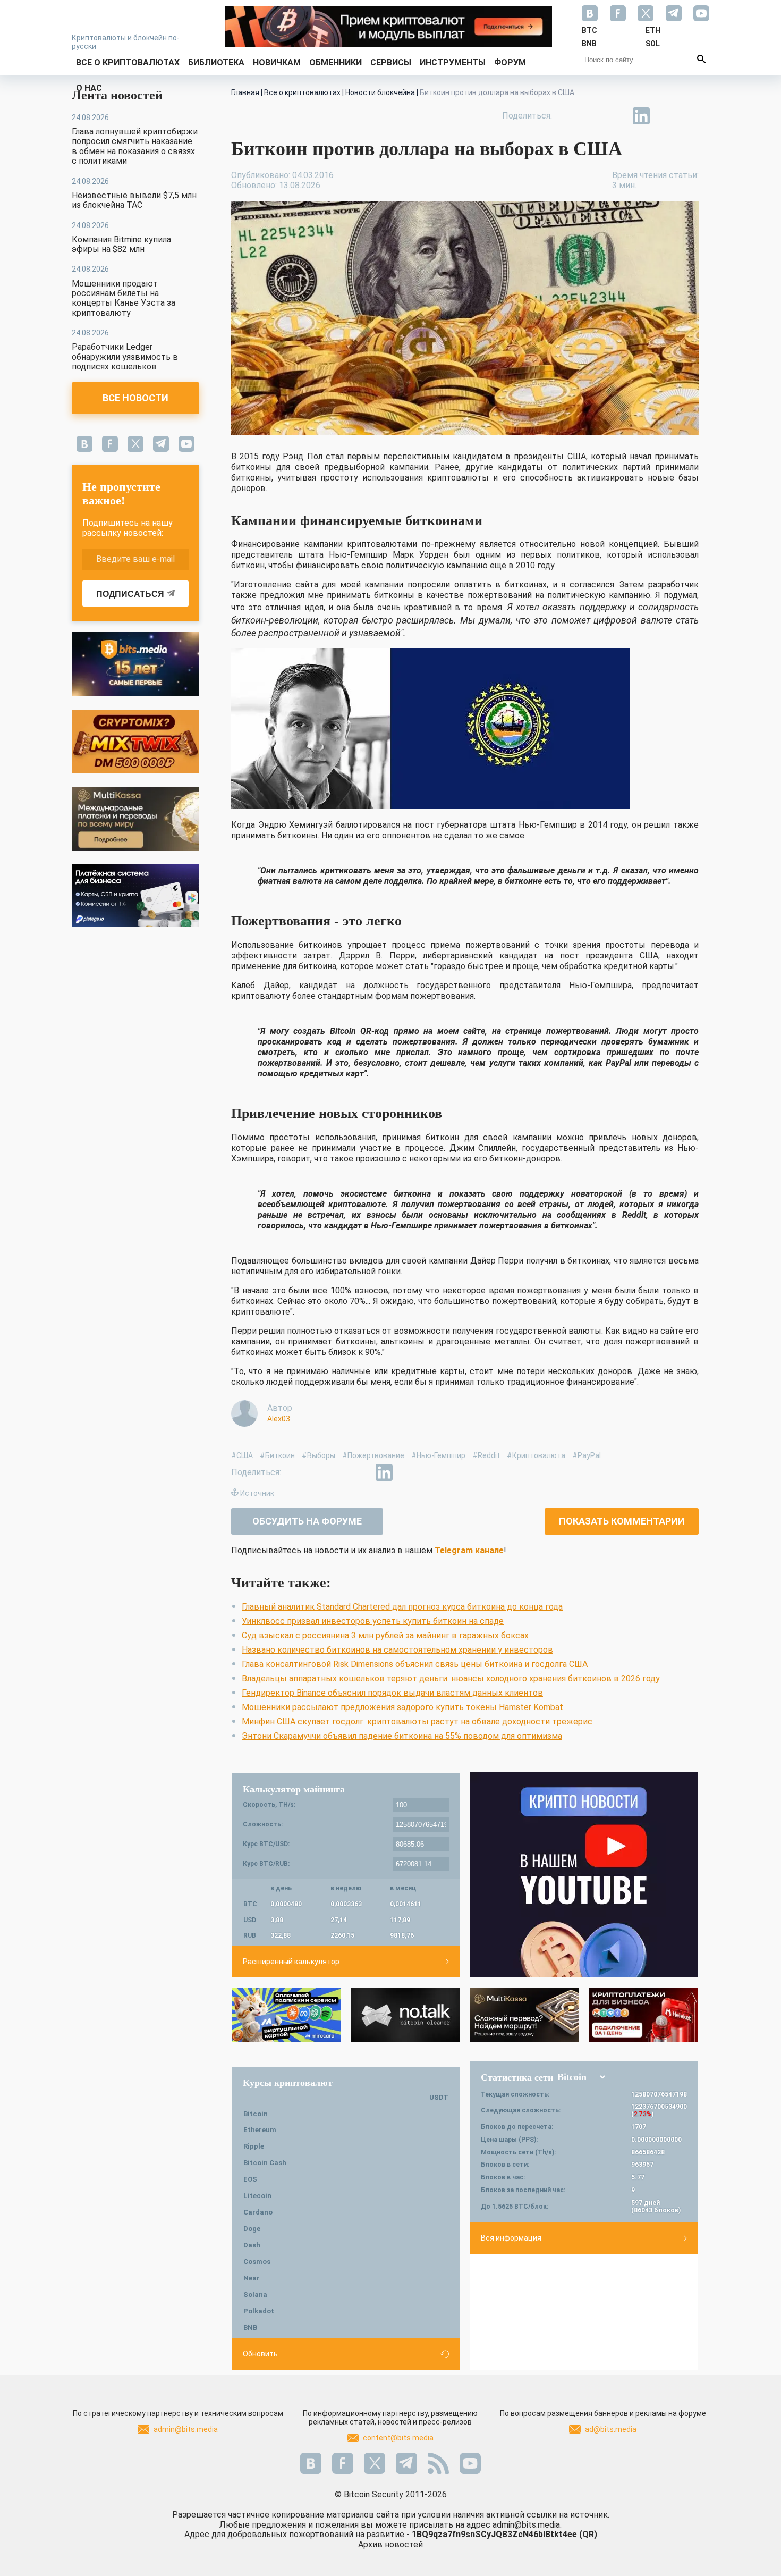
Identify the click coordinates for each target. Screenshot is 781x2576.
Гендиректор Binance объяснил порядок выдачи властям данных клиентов (392, 1693)
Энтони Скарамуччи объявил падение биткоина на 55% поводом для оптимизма (402, 1736)
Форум (510, 62)
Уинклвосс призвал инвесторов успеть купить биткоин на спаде (373, 1621)
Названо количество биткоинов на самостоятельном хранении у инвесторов (397, 1650)
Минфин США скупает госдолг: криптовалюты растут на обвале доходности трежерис (417, 1721)
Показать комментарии (622, 1521)
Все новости (135, 398)
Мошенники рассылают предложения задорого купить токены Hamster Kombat (402, 1707)
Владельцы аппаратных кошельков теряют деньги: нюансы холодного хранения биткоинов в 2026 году (451, 1678)
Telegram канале (469, 1550)
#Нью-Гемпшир (438, 1455)
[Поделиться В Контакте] (666, 116)
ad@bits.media (611, 2429)
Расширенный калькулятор (291, 1962)
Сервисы (391, 62)
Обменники (336, 62)
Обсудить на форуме (307, 1521)
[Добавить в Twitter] (592, 116)
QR (588, 2534)
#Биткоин (277, 1455)
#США (242, 1455)
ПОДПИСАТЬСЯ (130, 594)
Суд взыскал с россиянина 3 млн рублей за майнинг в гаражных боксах (385, 1635)
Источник (257, 1493)
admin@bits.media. (527, 2525)
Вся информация (511, 2238)
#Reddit (486, 1455)
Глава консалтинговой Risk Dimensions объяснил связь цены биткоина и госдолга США (415, 1664)
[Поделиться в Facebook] (568, 116)
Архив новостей (390, 2544)
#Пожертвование (373, 1455)
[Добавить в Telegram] (617, 116)
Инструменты (453, 62)
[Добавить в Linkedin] (641, 116)
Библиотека (216, 62)
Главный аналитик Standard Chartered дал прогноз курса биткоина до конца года (402, 1607)
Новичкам (277, 62)
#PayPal (587, 1455)
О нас (89, 88)
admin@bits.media (186, 2429)
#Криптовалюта (536, 1455)
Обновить (260, 2354)
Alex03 (279, 1419)
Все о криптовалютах (128, 62)
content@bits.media (398, 2438)
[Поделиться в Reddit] (690, 116)
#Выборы (319, 1455)
